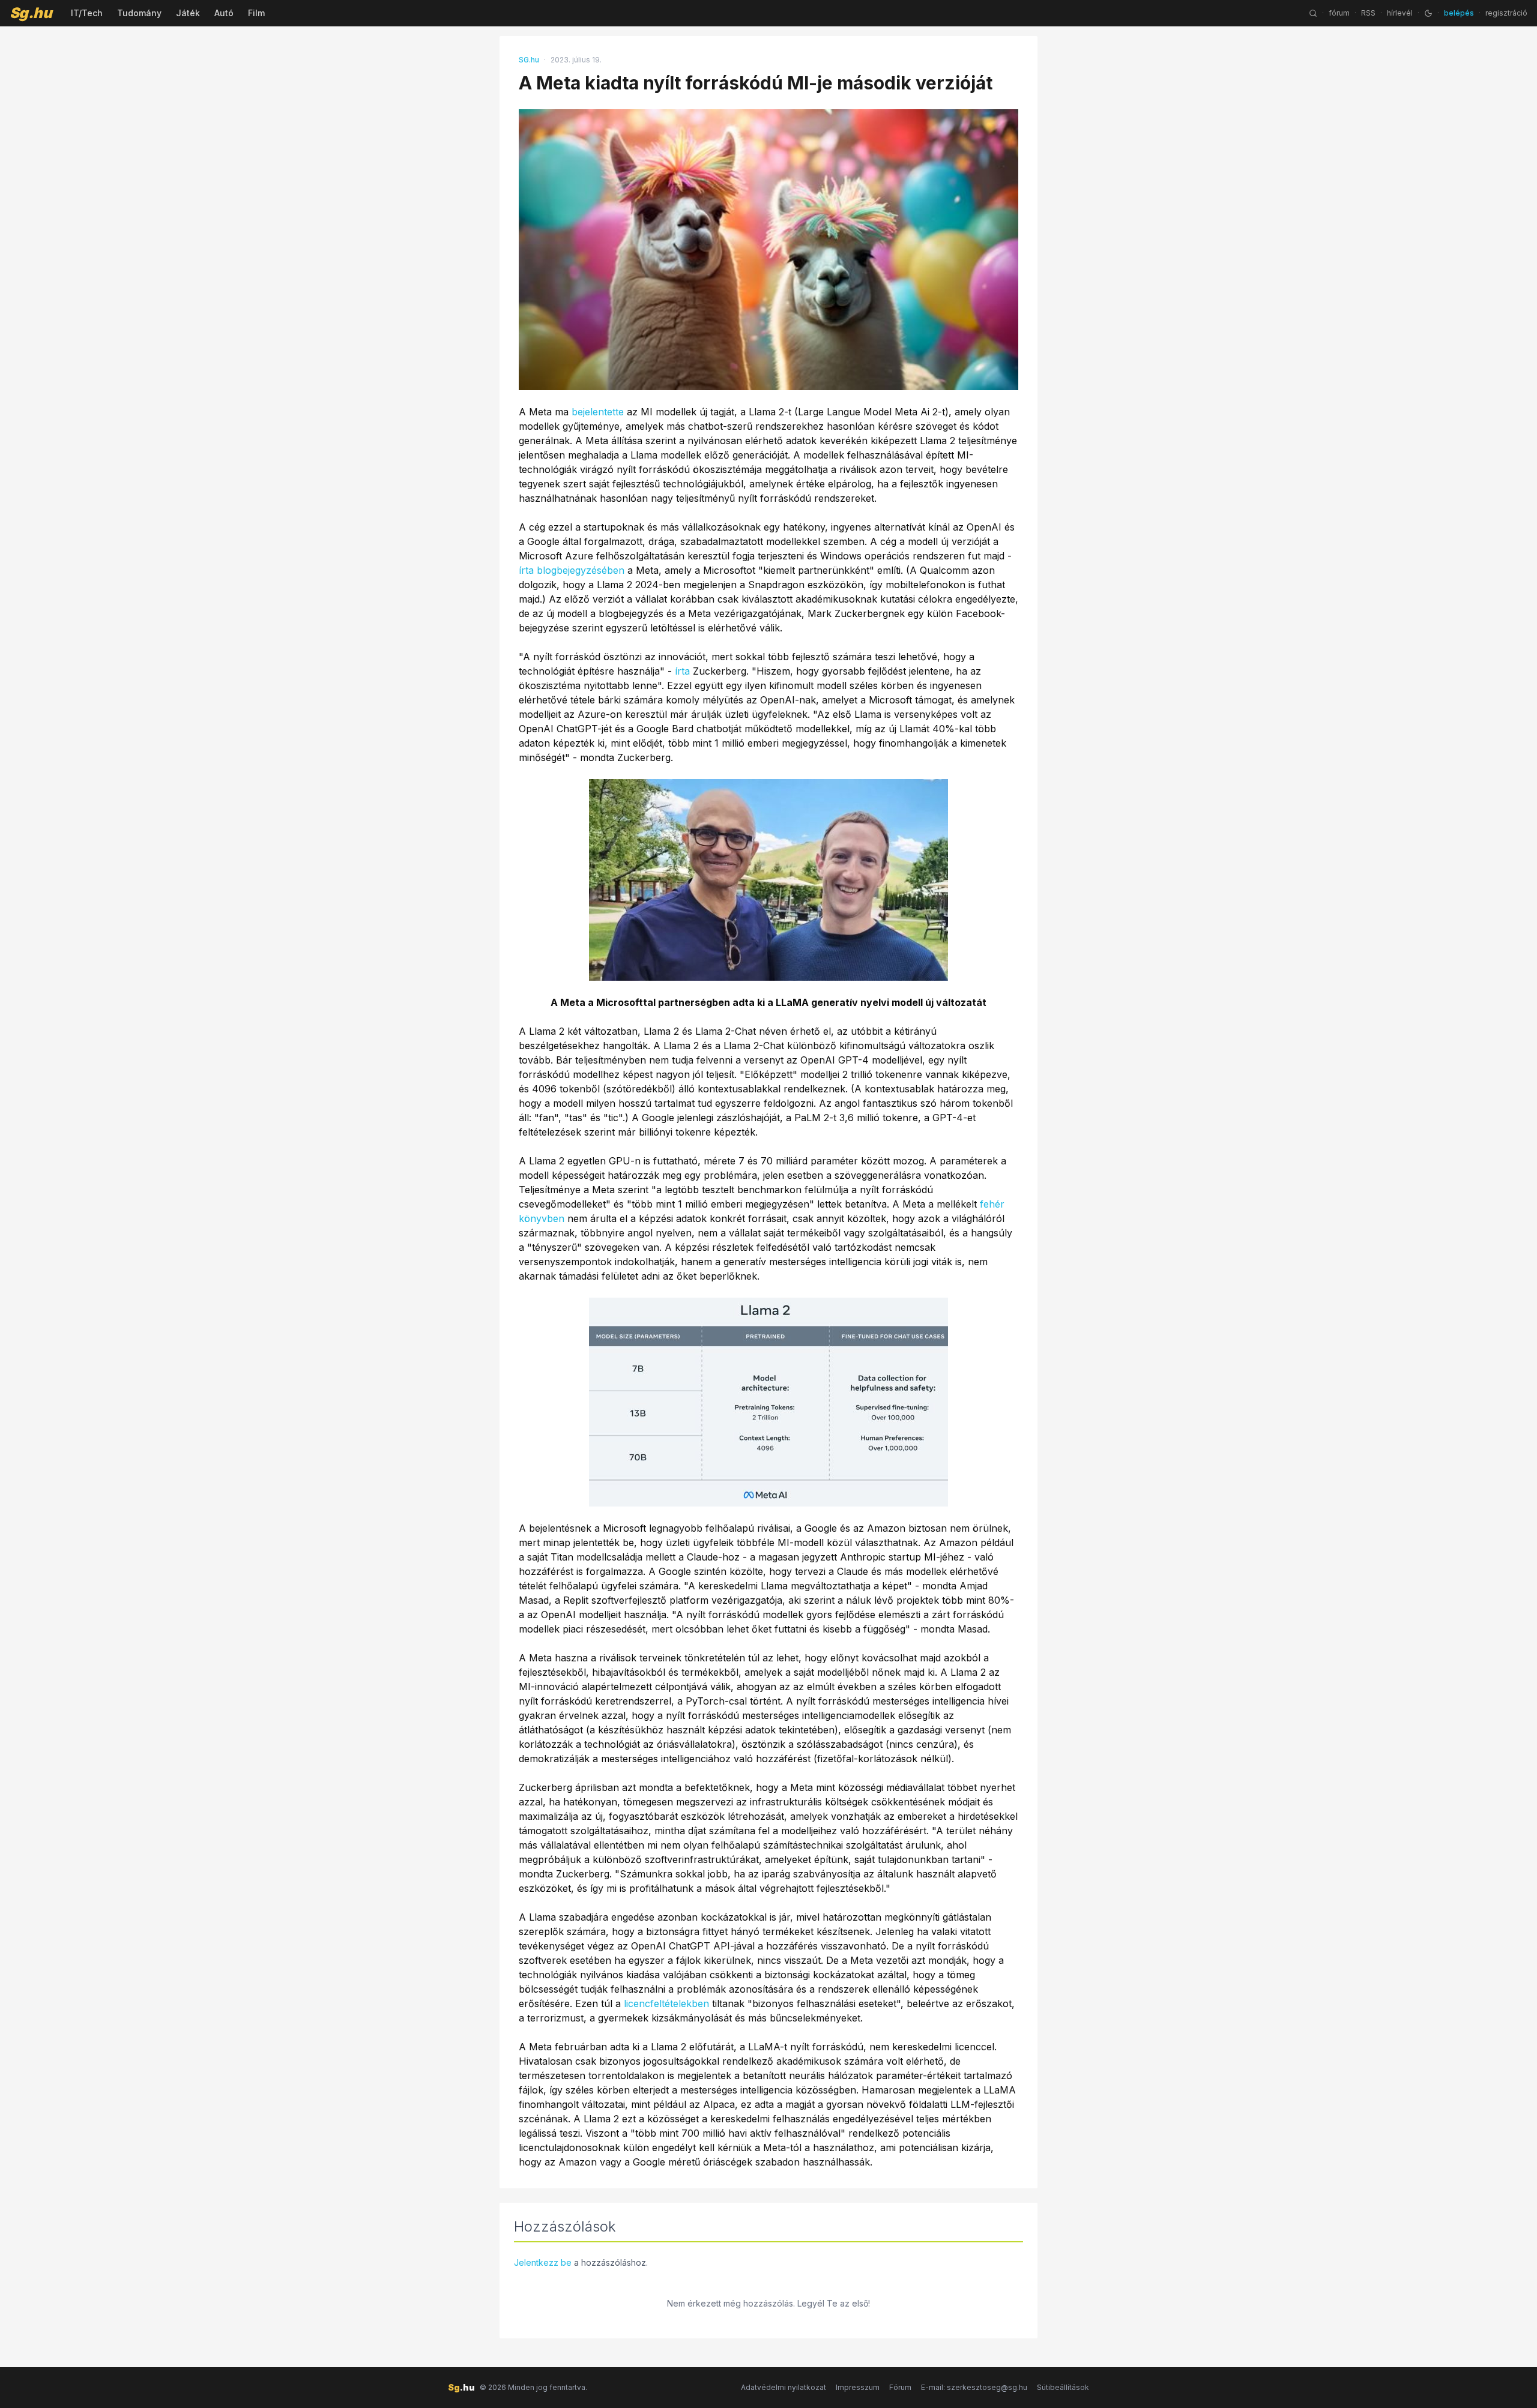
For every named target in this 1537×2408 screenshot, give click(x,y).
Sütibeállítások (1063, 2387)
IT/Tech (87, 13)
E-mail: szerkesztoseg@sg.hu (974, 2387)
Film (256, 13)
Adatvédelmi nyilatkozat (784, 2387)
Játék (188, 13)
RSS (1368, 13)
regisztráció (1506, 13)
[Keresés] (1313, 13)
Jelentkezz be (543, 2262)
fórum (1339, 13)
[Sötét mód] (1428, 13)
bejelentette (598, 412)
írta (682, 671)
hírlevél (1400, 13)
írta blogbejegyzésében (572, 570)
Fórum (900, 2387)
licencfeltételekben (666, 2003)
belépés (1459, 13)
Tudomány (139, 13)
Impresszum (858, 2387)
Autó (224, 13)
